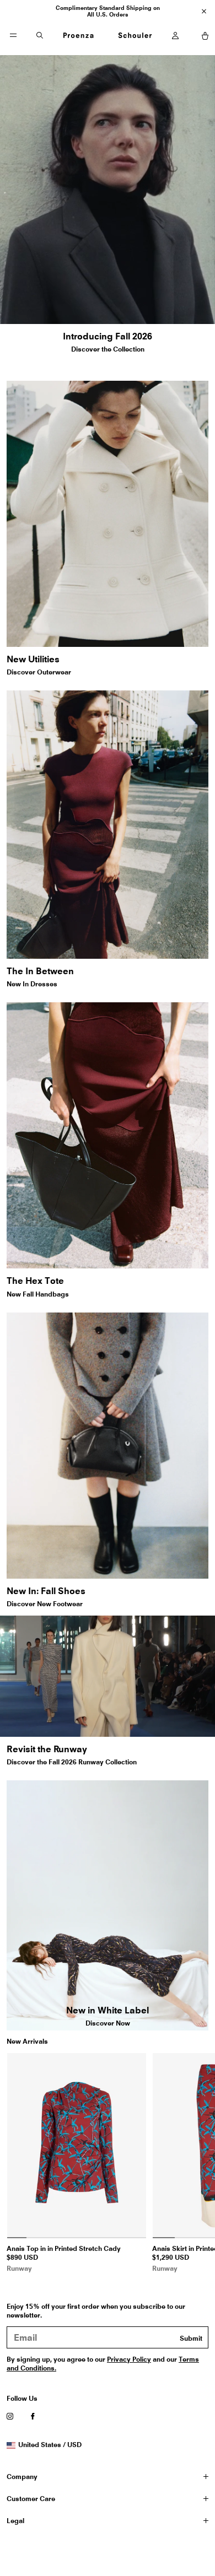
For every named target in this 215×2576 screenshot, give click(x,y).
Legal (15, 2521)
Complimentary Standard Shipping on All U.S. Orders (108, 11)
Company (22, 2477)
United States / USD (50, 2445)
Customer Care (31, 2499)
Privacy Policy (129, 2359)
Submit (191, 2338)
